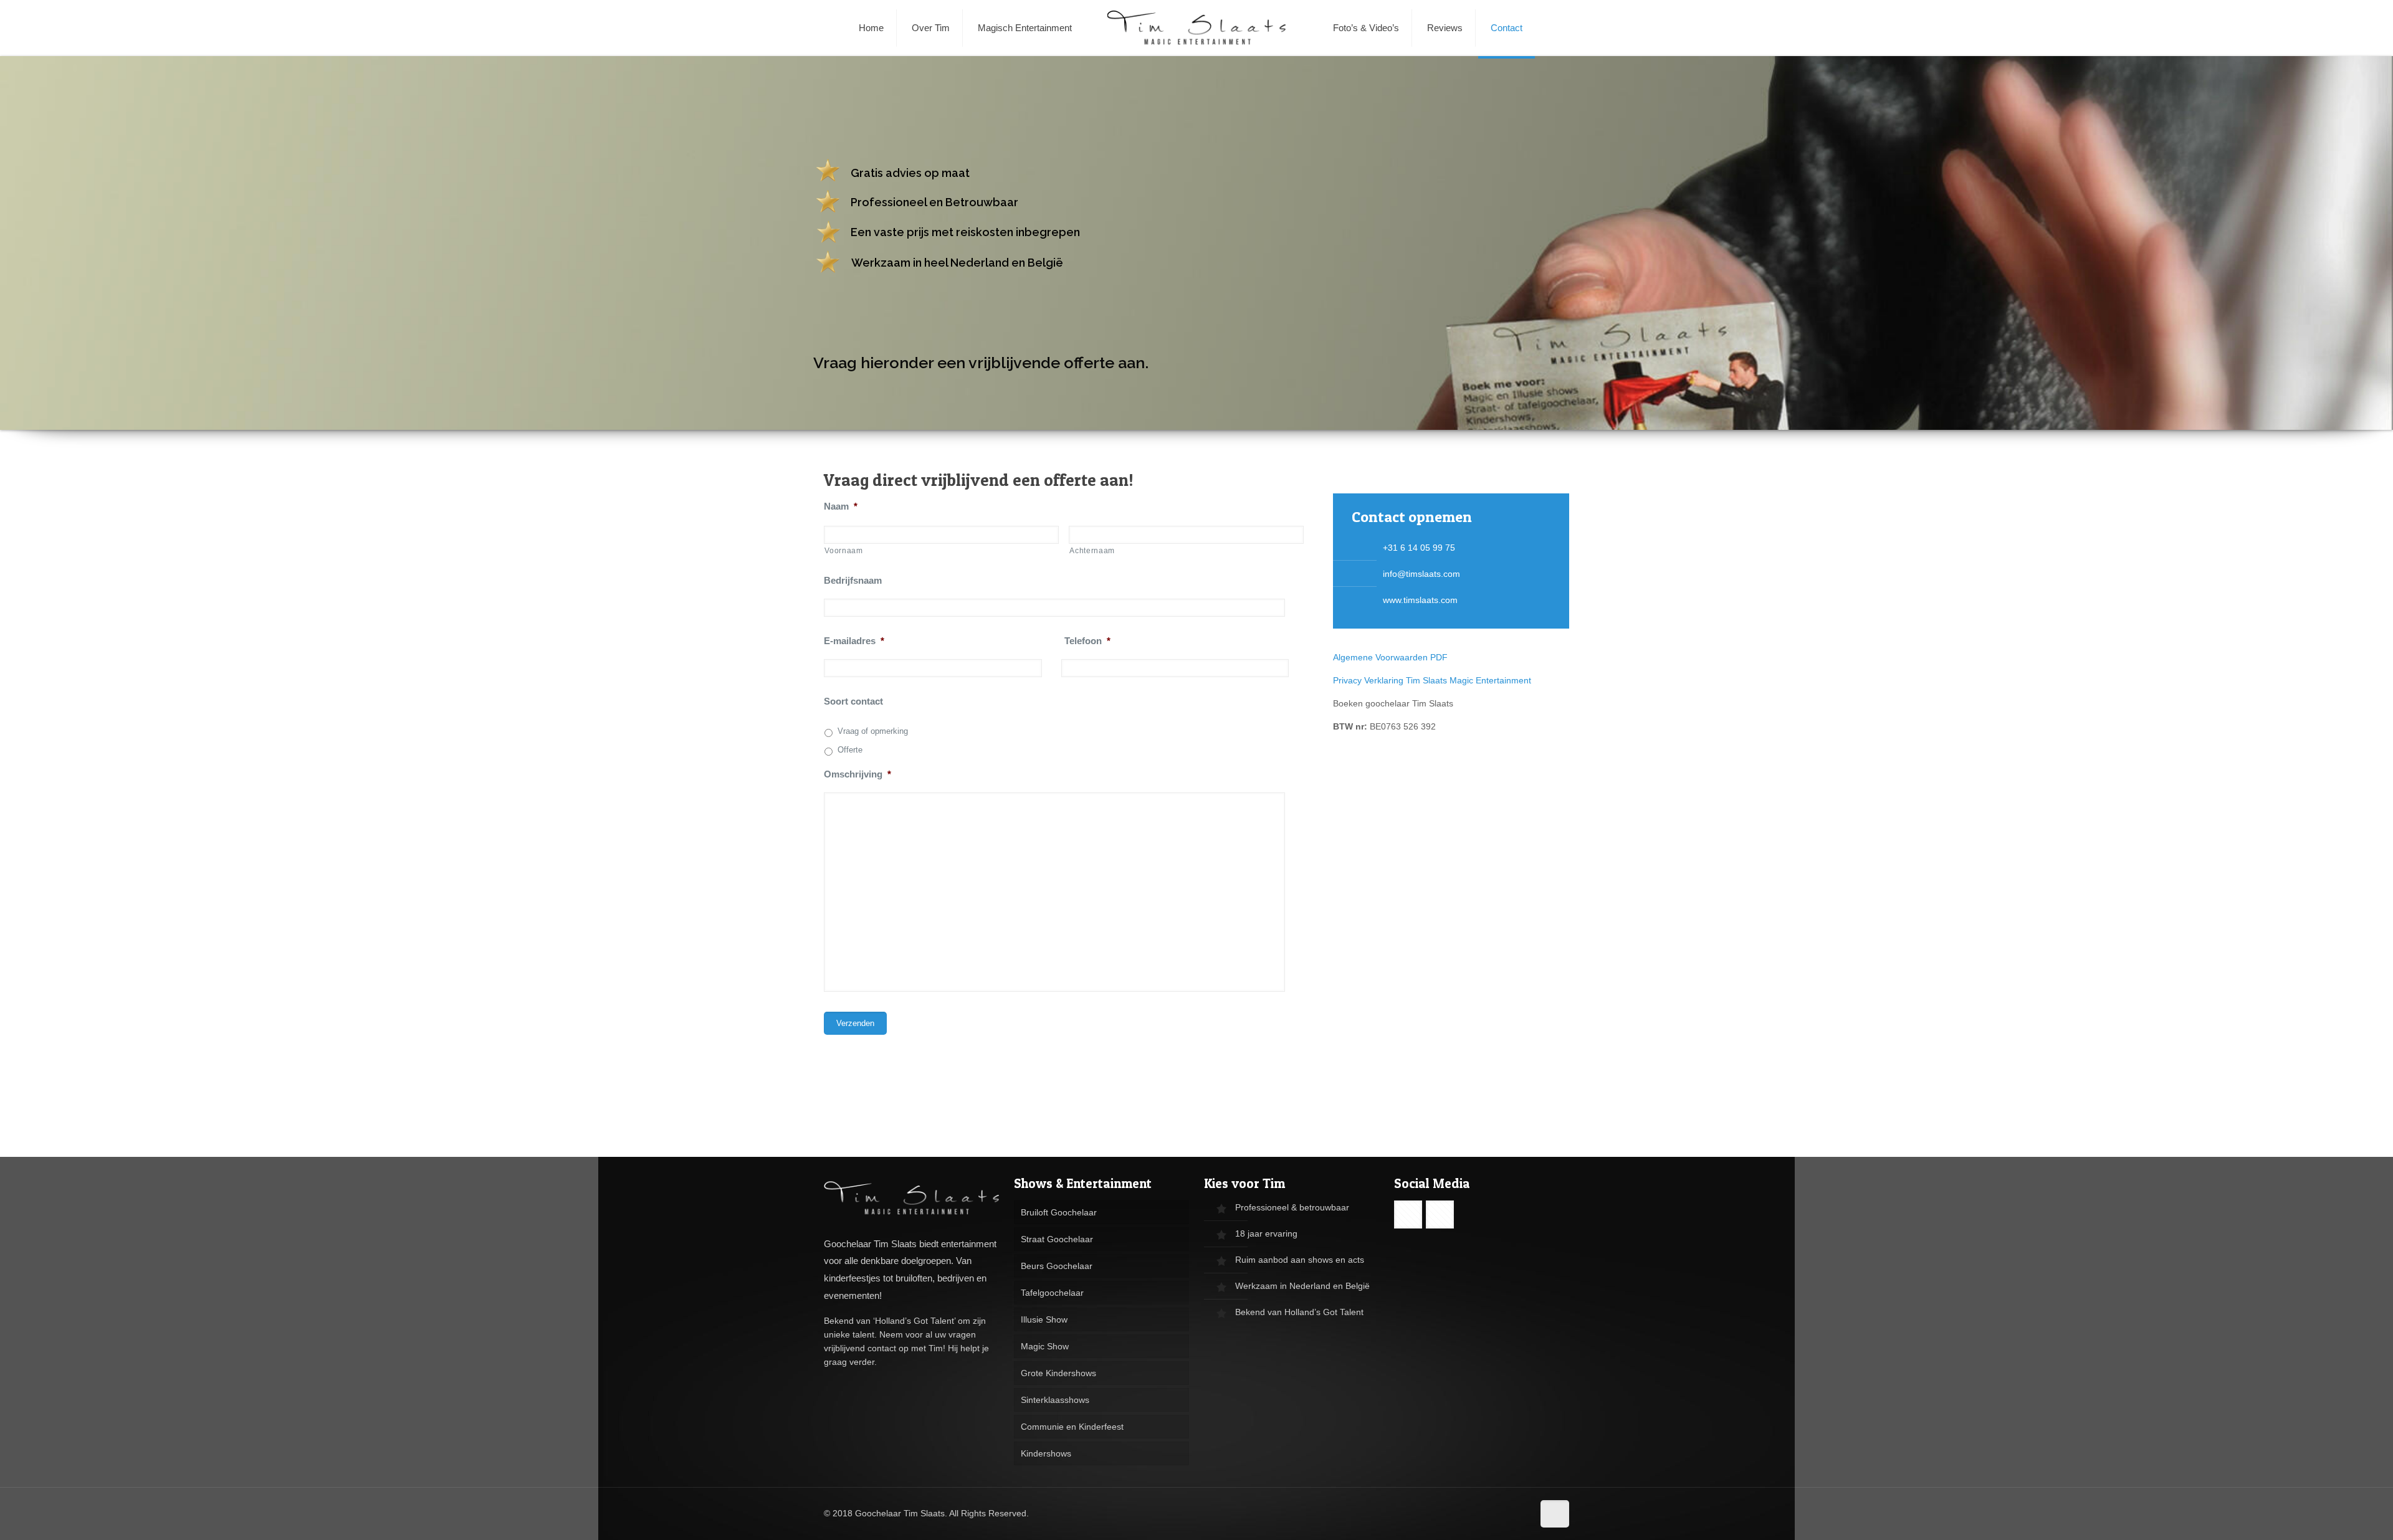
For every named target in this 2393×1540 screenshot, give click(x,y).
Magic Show (1045, 1346)
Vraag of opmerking (873, 731)
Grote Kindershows (1058, 1373)
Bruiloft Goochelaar (1059, 1212)
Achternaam (1092, 551)
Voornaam (843, 551)
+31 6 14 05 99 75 (1419, 548)
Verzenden (855, 1023)
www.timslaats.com (1420, 600)
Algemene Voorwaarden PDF (1392, 657)
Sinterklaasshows (1055, 1400)
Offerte (850, 750)
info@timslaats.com (1421, 574)
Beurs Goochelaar (1057, 1266)
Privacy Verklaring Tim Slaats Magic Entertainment (1432, 680)
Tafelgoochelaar (1052, 1293)
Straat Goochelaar (1057, 1239)
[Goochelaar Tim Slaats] (1197, 28)
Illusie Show (1044, 1319)
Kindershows (1046, 1453)
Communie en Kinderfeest (1072, 1427)
